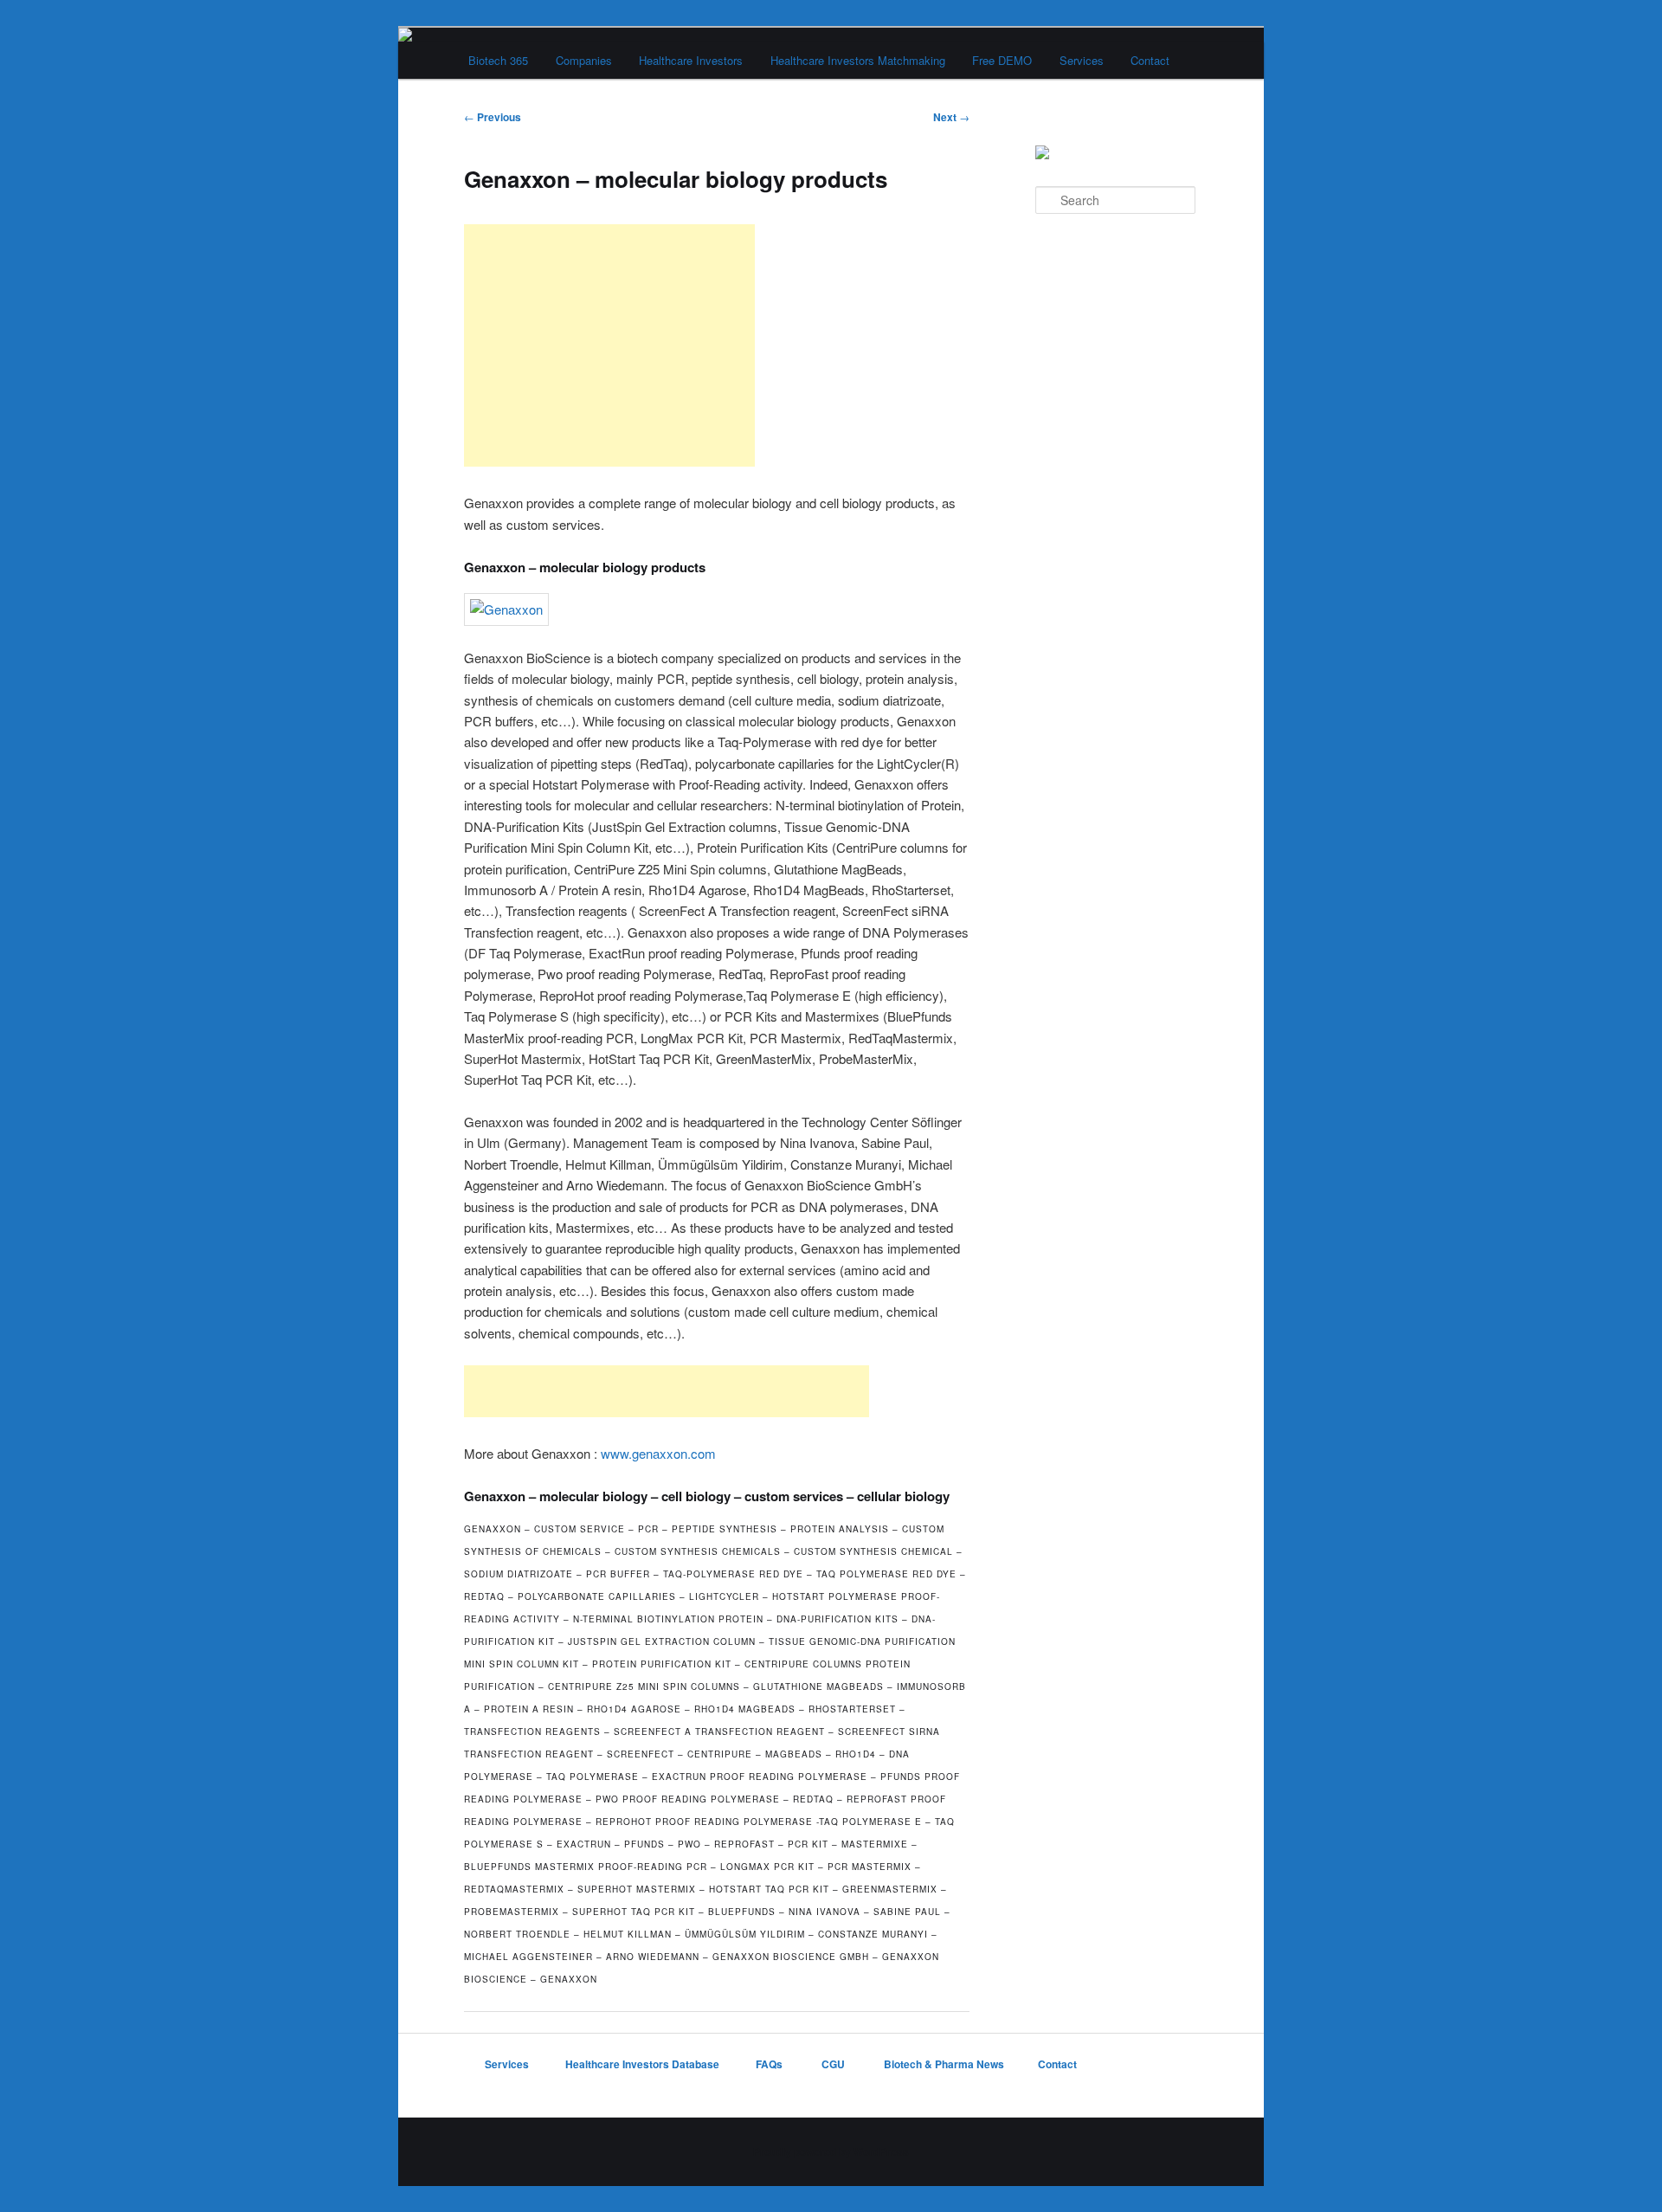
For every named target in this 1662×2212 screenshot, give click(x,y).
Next (951, 117)
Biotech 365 (498, 60)
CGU (834, 2064)
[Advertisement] (609, 345)
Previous (493, 117)
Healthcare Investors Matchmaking (858, 60)
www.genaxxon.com (658, 1453)
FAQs (770, 2064)
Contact (1150, 60)
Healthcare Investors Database (642, 2064)
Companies (584, 60)
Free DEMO (1002, 60)
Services (1082, 60)
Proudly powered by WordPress (831, 2151)
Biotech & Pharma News (944, 2064)
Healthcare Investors (691, 60)
